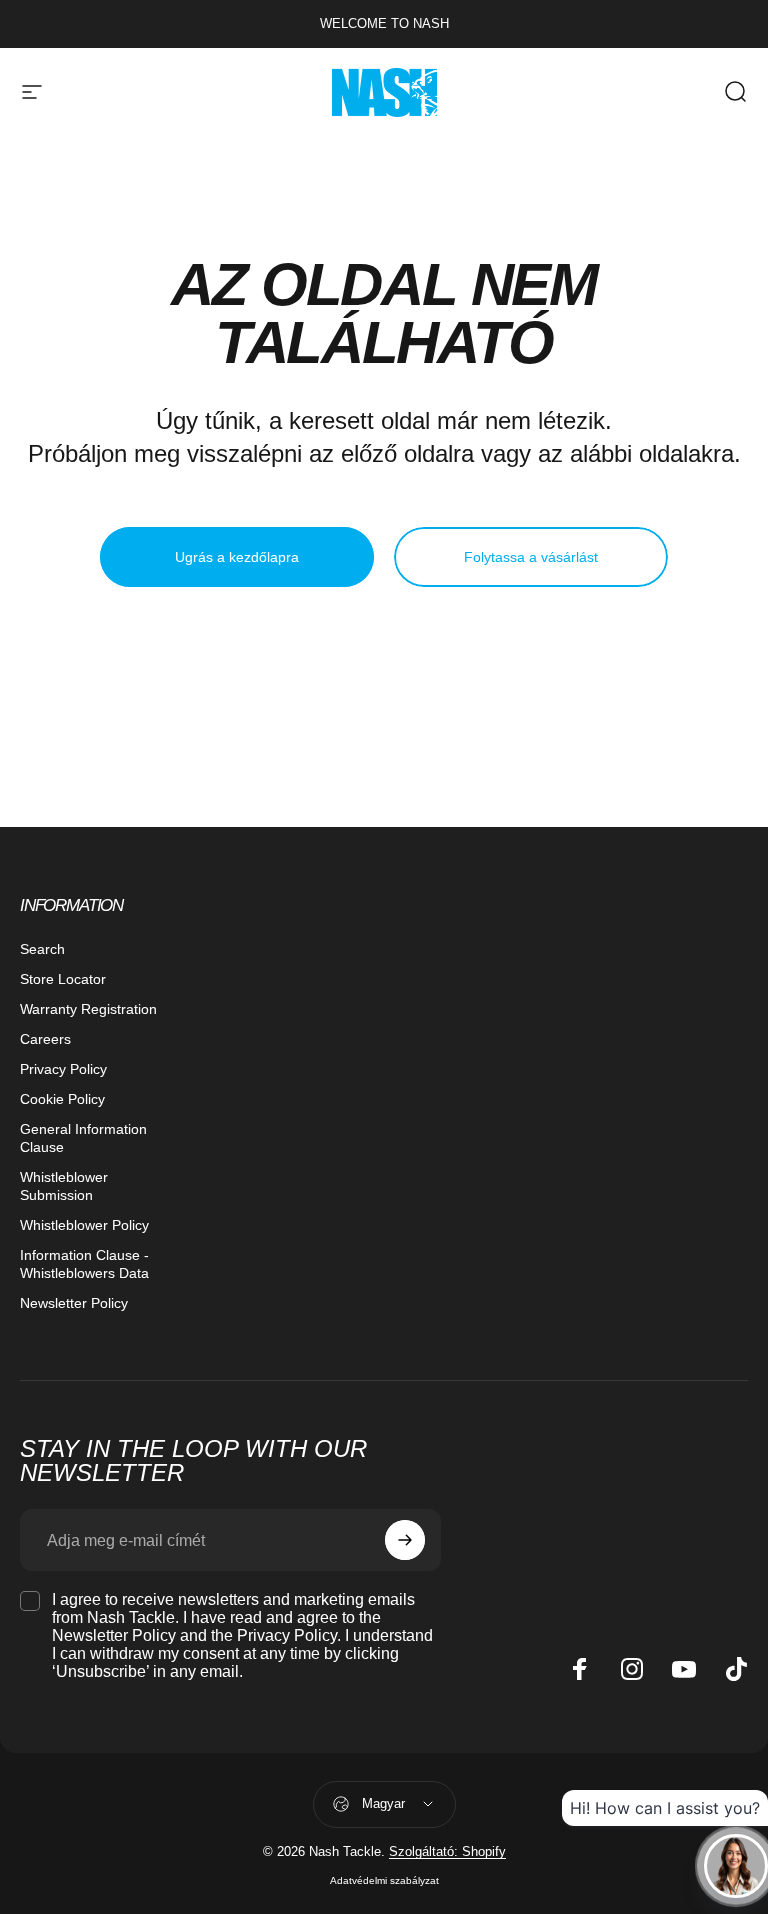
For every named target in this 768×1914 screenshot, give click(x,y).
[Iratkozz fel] (405, 1540)
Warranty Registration (88, 1009)
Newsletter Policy (74, 1303)
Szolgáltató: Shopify (447, 1851)
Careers (45, 1039)
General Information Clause (83, 1138)
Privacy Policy (63, 1069)
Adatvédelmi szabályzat (384, 1880)
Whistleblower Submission (64, 1186)
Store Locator (63, 979)
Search (42, 949)
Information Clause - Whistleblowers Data (84, 1264)
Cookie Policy (62, 1099)
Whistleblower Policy (84, 1225)
